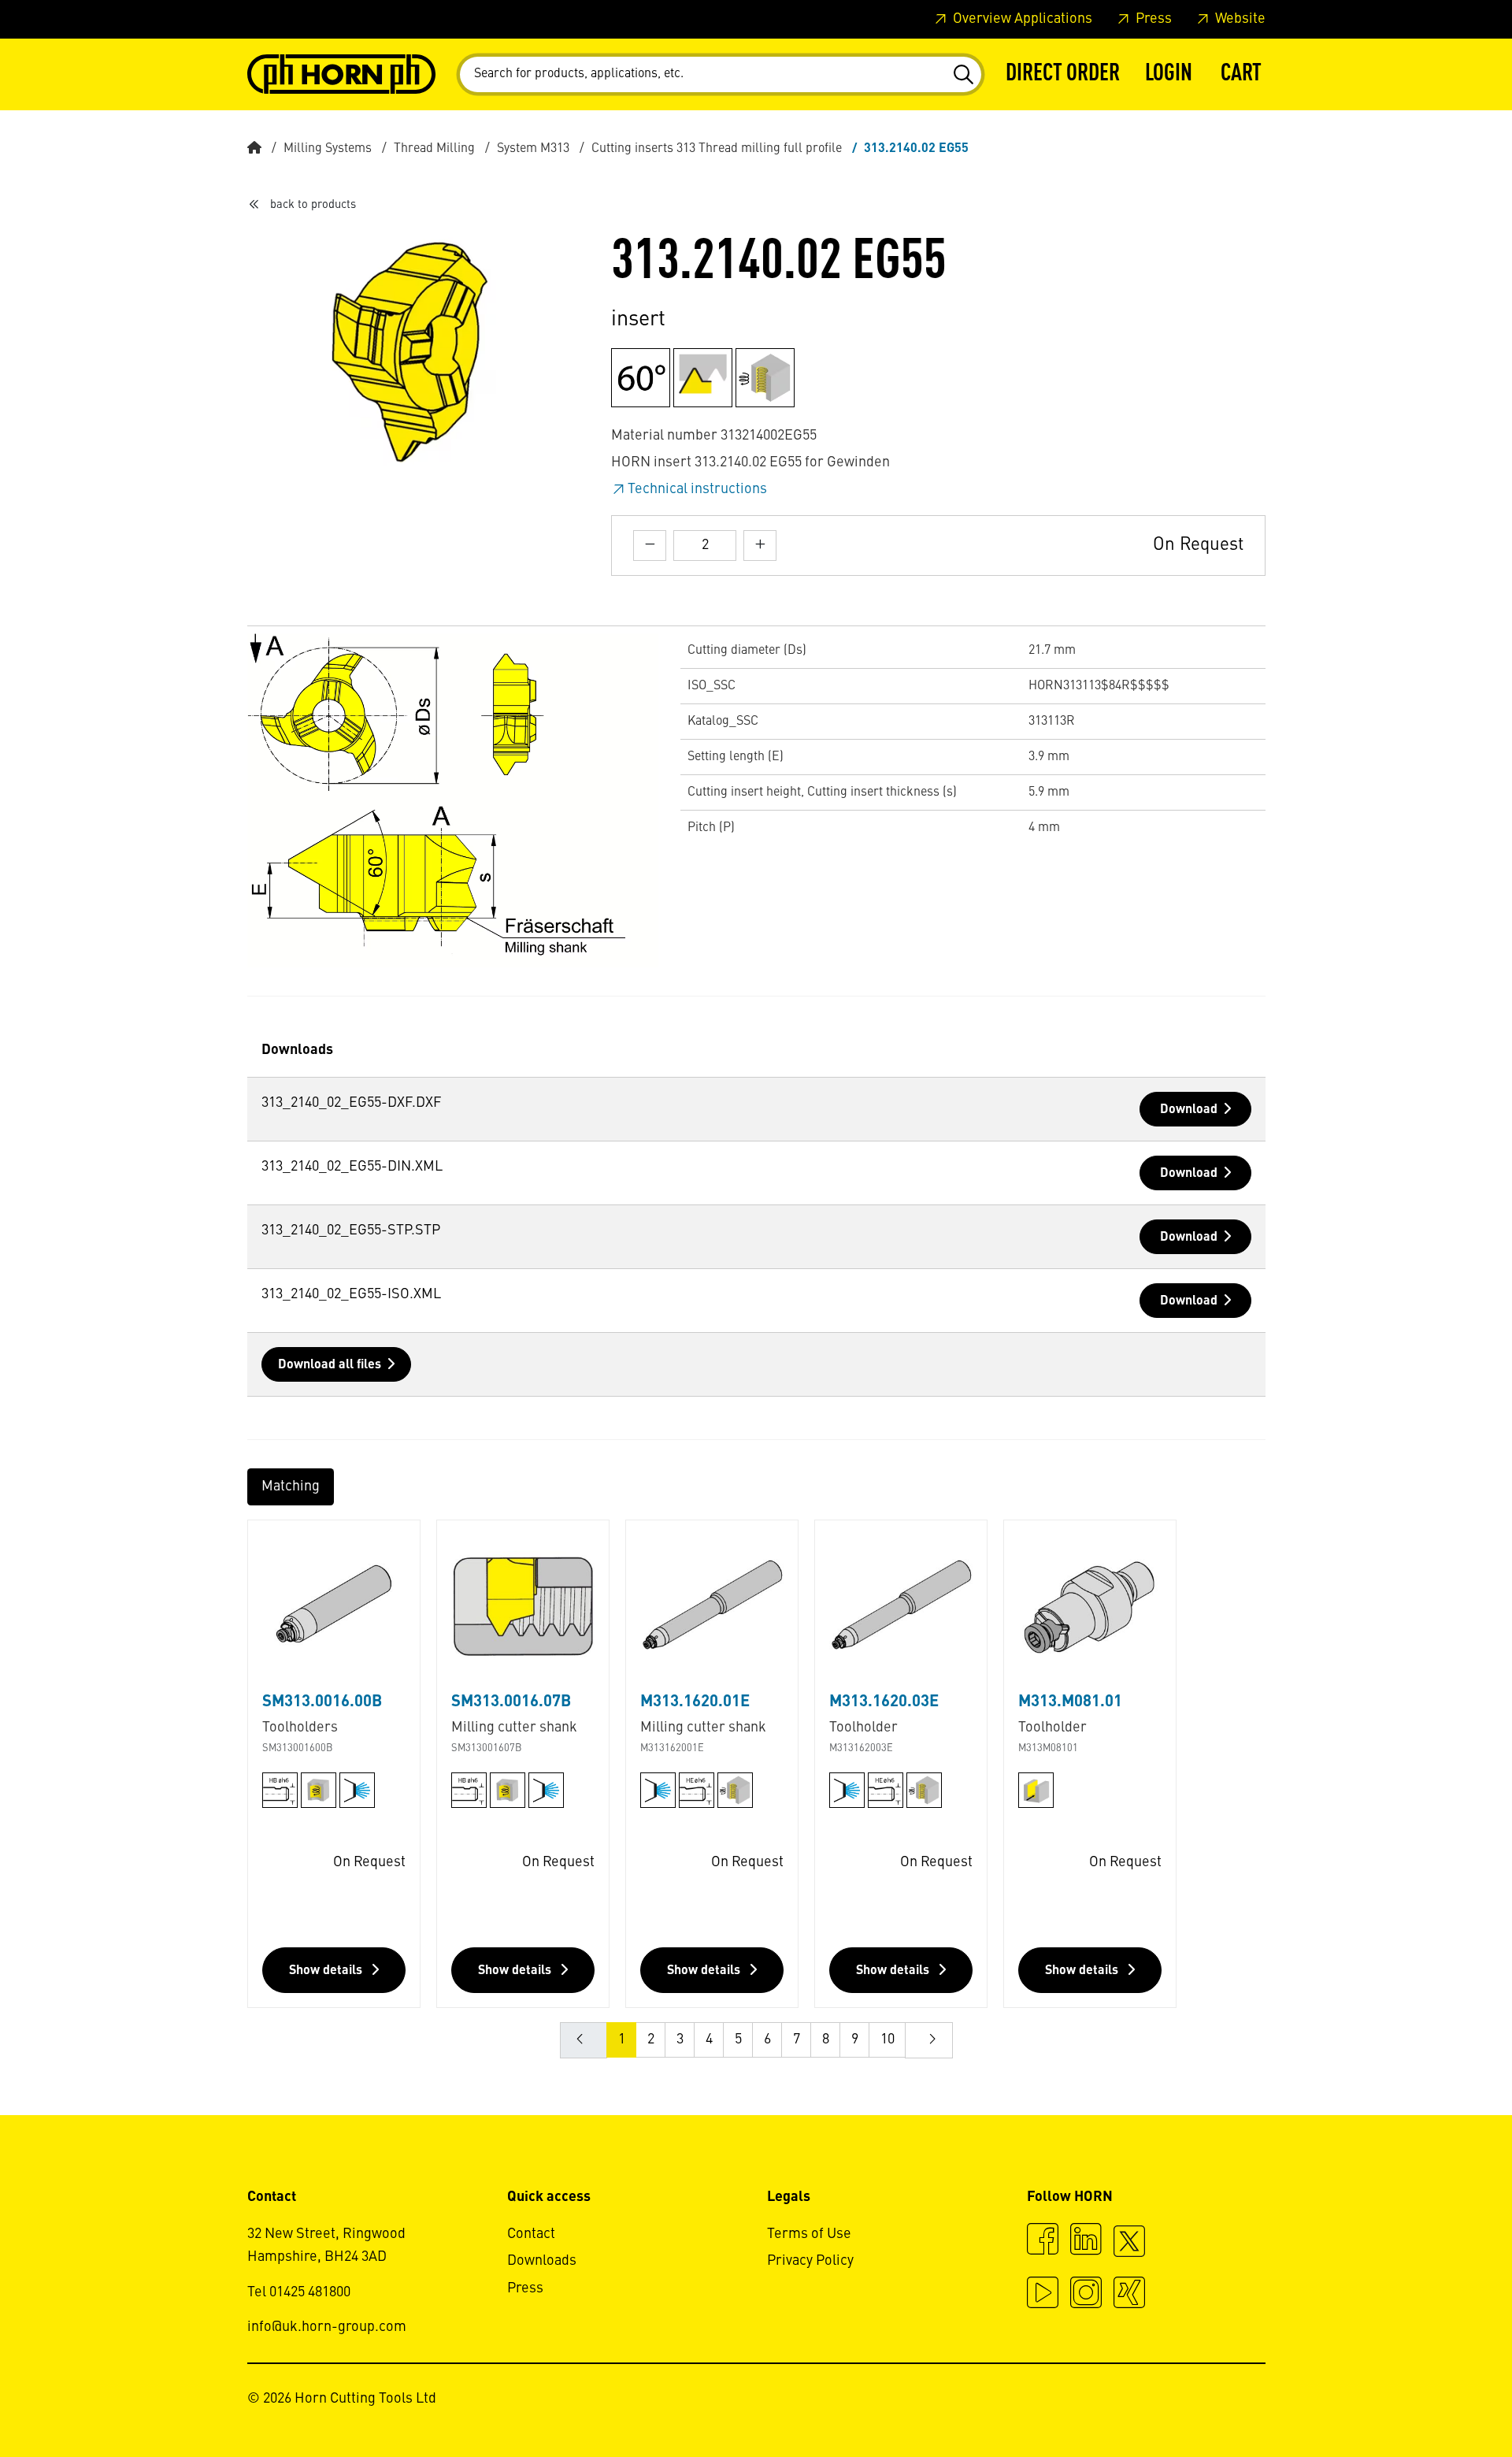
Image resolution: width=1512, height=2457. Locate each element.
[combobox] (721, 74)
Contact (531, 2234)
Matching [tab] (291, 1486)
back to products (313, 205)
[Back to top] (1440, 2402)
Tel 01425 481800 (299, 2292)
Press (1152, 19)
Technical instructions (697, 489)
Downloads (542, 2261)
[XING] (1129, 2295)
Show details (327, 1971)
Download (1189, 1110)
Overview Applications (1021, 19)
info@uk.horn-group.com (327, 2327)
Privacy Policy (810, 2261)
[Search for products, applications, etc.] (963, 75)
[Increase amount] (760, 546)
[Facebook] (1043, 2241)
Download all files (330, 1365)
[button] (1169, 74)
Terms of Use (809, 2234)
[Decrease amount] (650, 546)
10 (888, 2039)
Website (1239, 19)
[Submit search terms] (963, 75)
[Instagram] (1086, 2295)
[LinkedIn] (1086, 2241)
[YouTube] (1043, 2295)
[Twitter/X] (1129, 2248)
